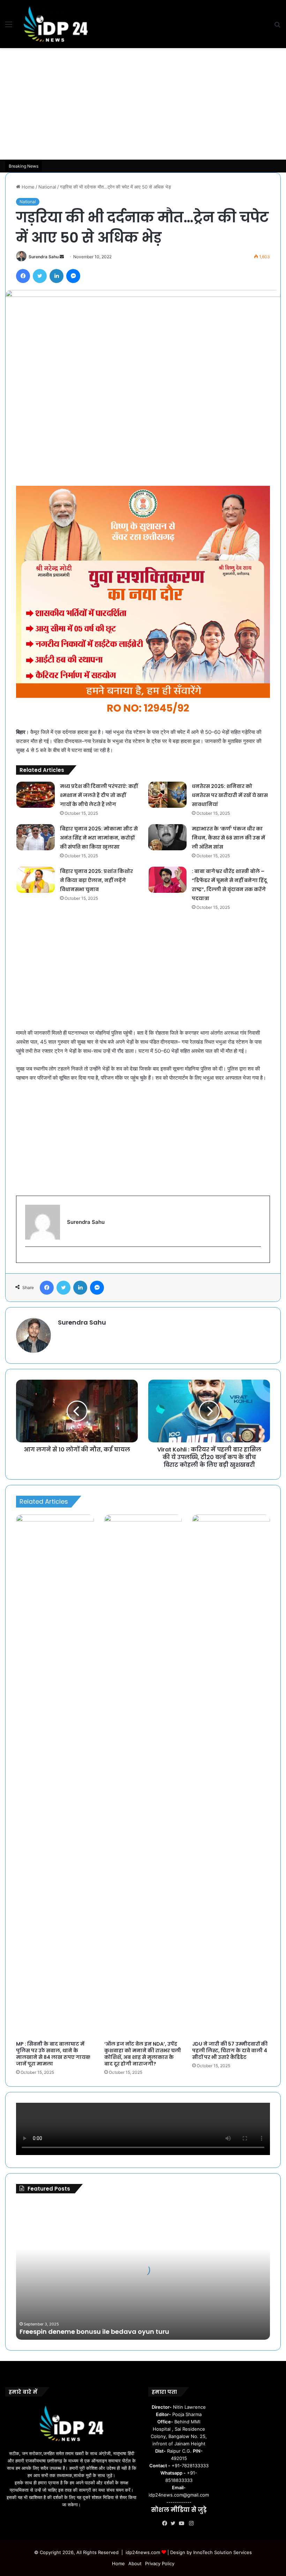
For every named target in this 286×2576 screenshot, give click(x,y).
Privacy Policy (160, 2563)
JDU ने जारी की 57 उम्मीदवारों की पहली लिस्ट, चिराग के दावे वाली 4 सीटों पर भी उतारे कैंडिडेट (230, 2050)
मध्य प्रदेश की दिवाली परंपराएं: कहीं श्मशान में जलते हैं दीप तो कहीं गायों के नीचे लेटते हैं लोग (99, 795)
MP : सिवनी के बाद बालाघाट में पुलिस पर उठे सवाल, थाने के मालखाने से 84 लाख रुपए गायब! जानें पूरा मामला (53, 2054)
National (47, 187)
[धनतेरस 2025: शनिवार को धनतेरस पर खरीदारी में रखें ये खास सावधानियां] (167, 795)
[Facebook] (166, 2523)
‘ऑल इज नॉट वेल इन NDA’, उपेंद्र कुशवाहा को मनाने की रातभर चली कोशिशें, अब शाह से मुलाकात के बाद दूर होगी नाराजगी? (143, 2054)
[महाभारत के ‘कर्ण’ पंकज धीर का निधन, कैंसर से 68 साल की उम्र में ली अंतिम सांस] (167, 837)
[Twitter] (175, 2523)
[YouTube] (183, 2523)
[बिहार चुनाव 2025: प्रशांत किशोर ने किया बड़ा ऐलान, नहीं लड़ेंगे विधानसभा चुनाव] (36, 880)
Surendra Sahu (44, 257)
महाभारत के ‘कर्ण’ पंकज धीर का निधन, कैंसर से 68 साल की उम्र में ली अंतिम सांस (228, 838)
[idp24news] (56, 24)
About (135, 2563)
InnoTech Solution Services (223, 2552)
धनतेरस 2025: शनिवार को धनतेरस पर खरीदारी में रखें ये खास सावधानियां (230, 795)
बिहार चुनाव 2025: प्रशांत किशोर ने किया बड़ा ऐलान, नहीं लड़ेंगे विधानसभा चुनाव (96, 880)
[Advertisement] (143, 104)
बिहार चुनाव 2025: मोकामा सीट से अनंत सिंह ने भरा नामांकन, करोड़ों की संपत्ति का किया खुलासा (99, 838)
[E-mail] (29, 1258)
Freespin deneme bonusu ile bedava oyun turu (94, 2332)
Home (27, 187)
